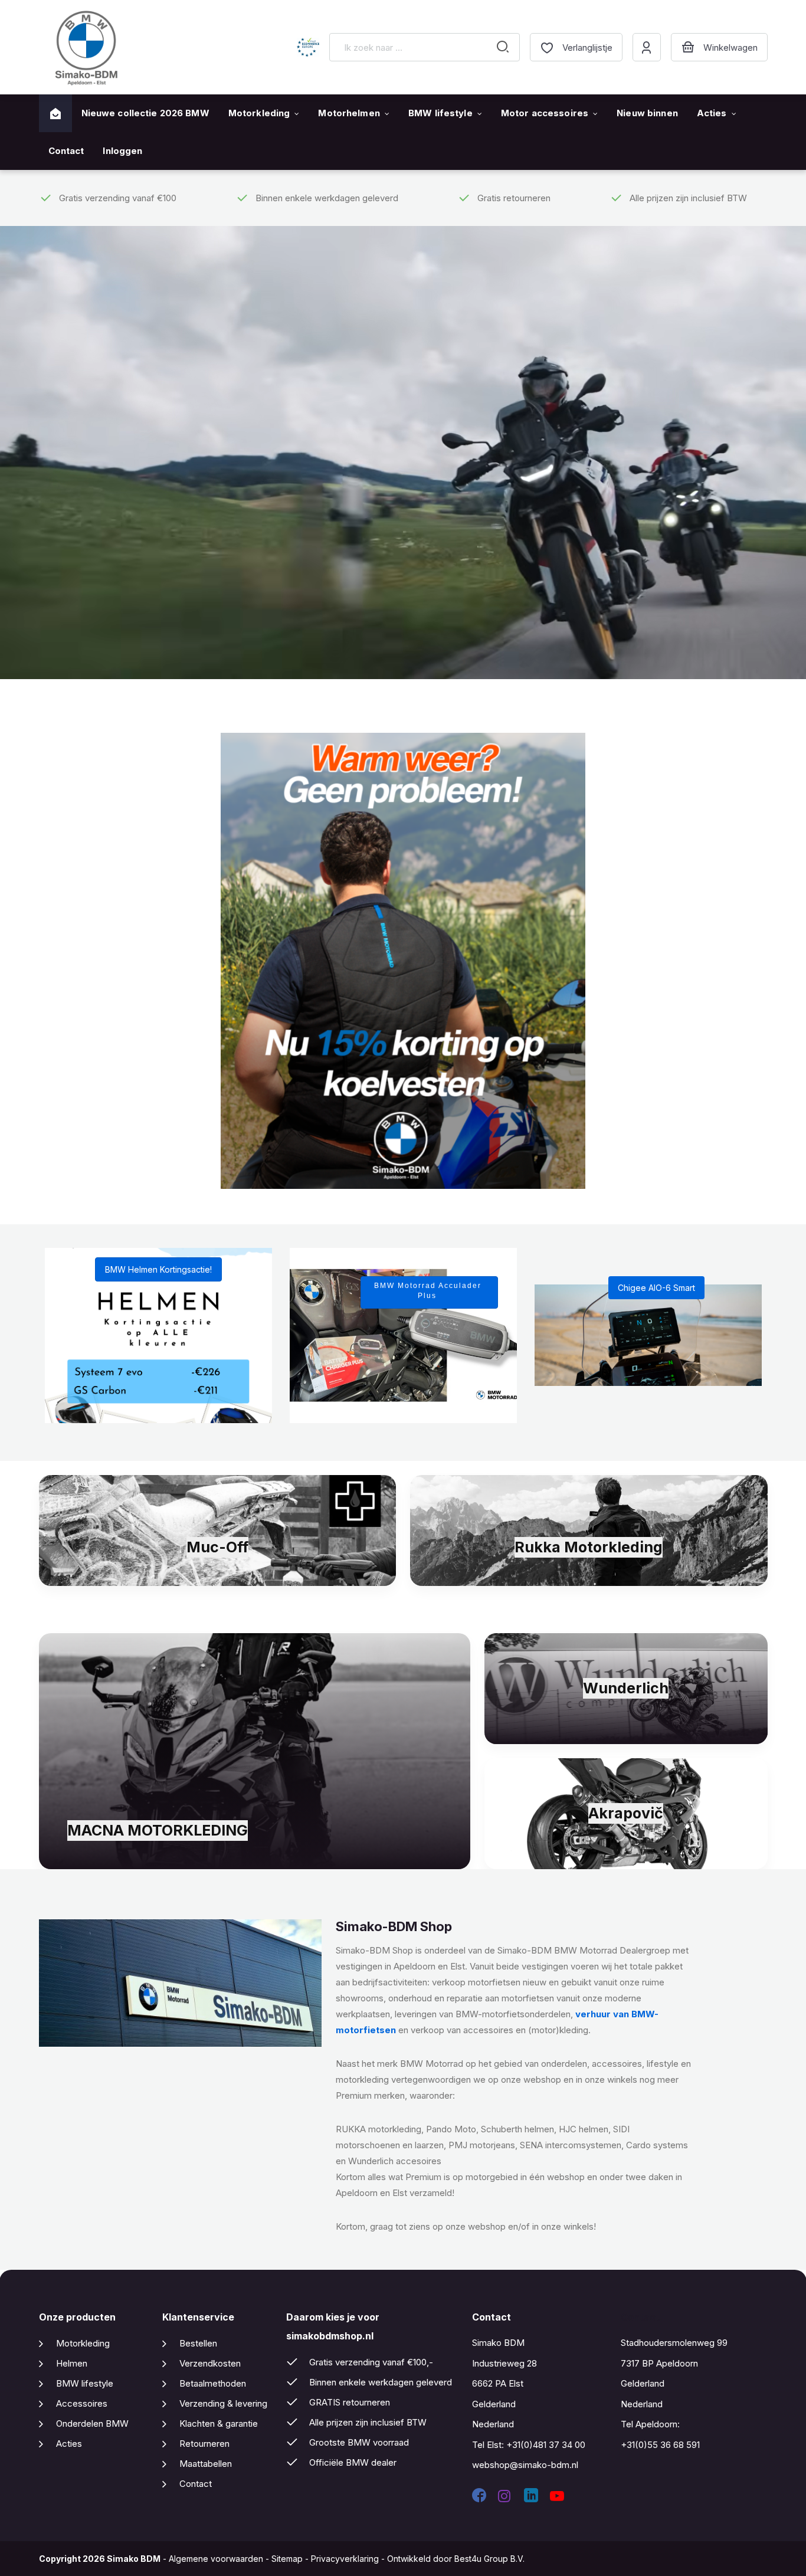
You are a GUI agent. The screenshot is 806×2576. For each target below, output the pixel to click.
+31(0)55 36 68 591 (660, 2445)
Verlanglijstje (587, 47)
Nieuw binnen (647, 113)
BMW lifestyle (440, 113)
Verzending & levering (223, 2403)
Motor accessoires (545, 113)
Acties (712, 113)
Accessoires (82, 2403)
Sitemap (287, 2559)
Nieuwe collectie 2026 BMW (145, 113)
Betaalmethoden (213, 2383)
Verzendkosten (210, 2363)
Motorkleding (259, 113)
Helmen (72, 2363)
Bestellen (198, 2343)
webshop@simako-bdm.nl (525, 2465)
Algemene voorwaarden (216, 2559)
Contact (66, 151)
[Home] (55, 114)
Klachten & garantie (219, 2423)
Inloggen (122, 151)
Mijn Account (647, 47)
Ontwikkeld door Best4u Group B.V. (456, 2559)
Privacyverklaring (345, 2559)
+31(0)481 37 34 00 (546, 2445)
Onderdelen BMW (92, 2423)
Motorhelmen (349, 113)
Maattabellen (206, 2464)
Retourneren (204, 2444)
